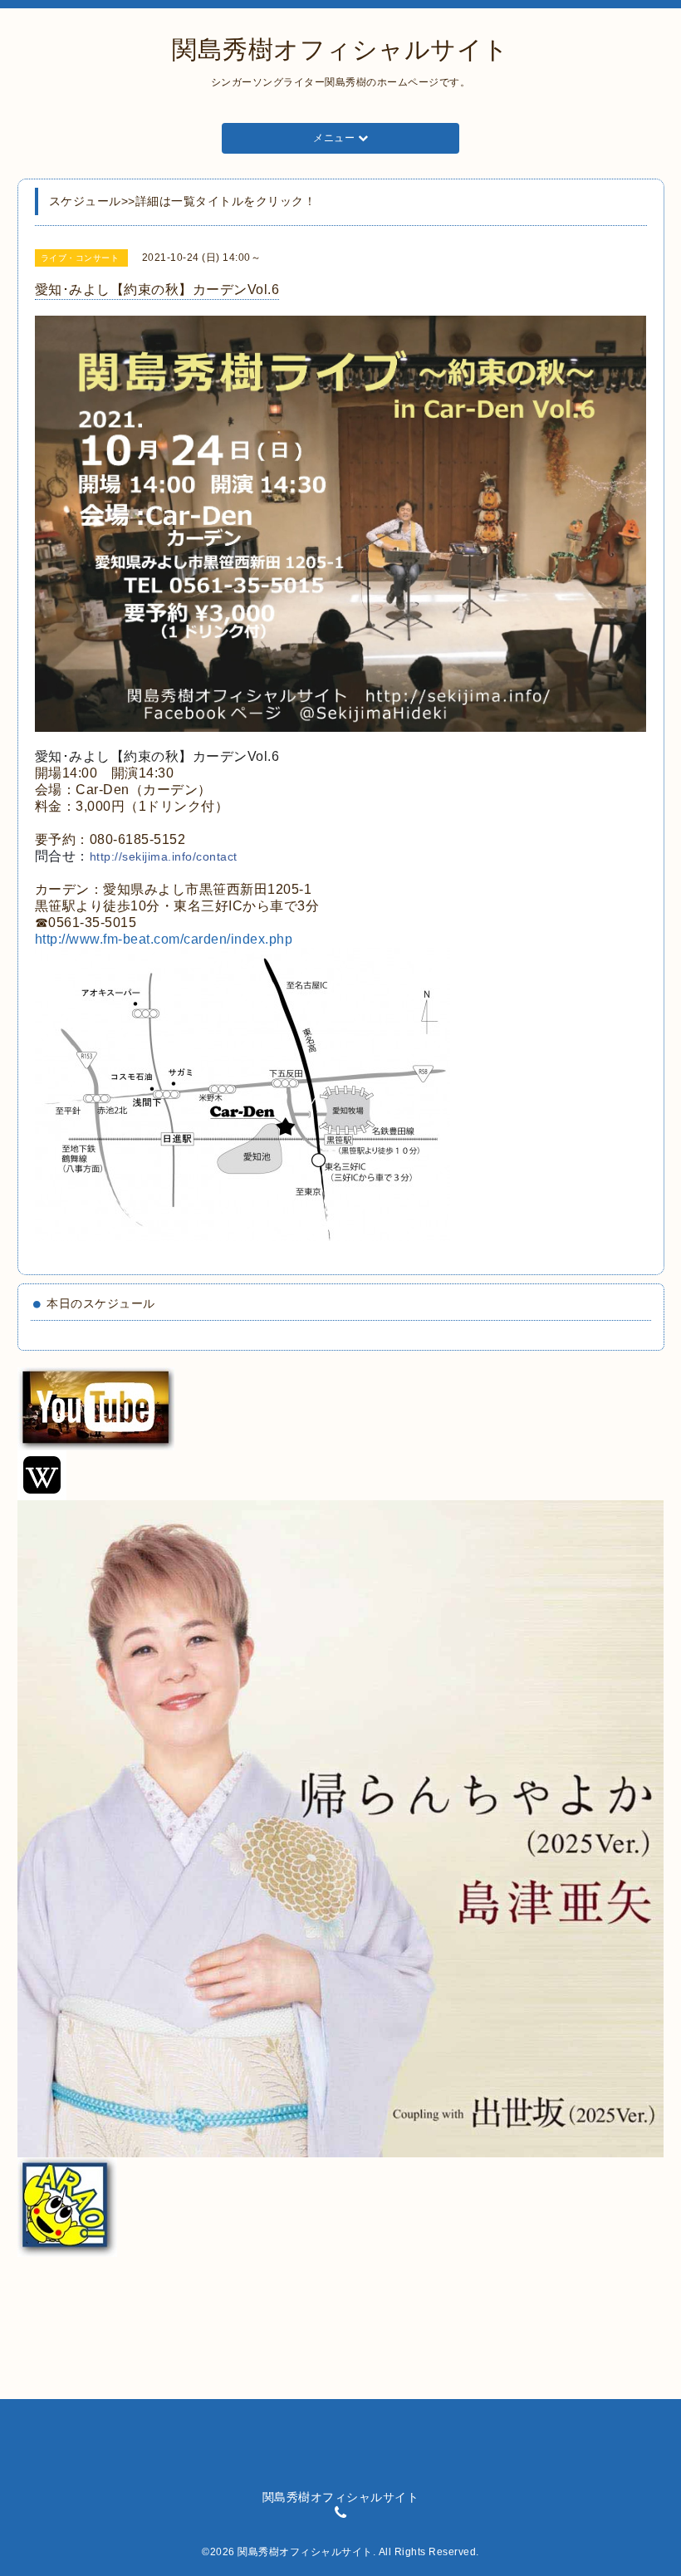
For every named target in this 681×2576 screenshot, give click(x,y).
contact (164, 856)
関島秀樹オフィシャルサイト (340, 49)
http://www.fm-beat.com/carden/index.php (164, 939)
